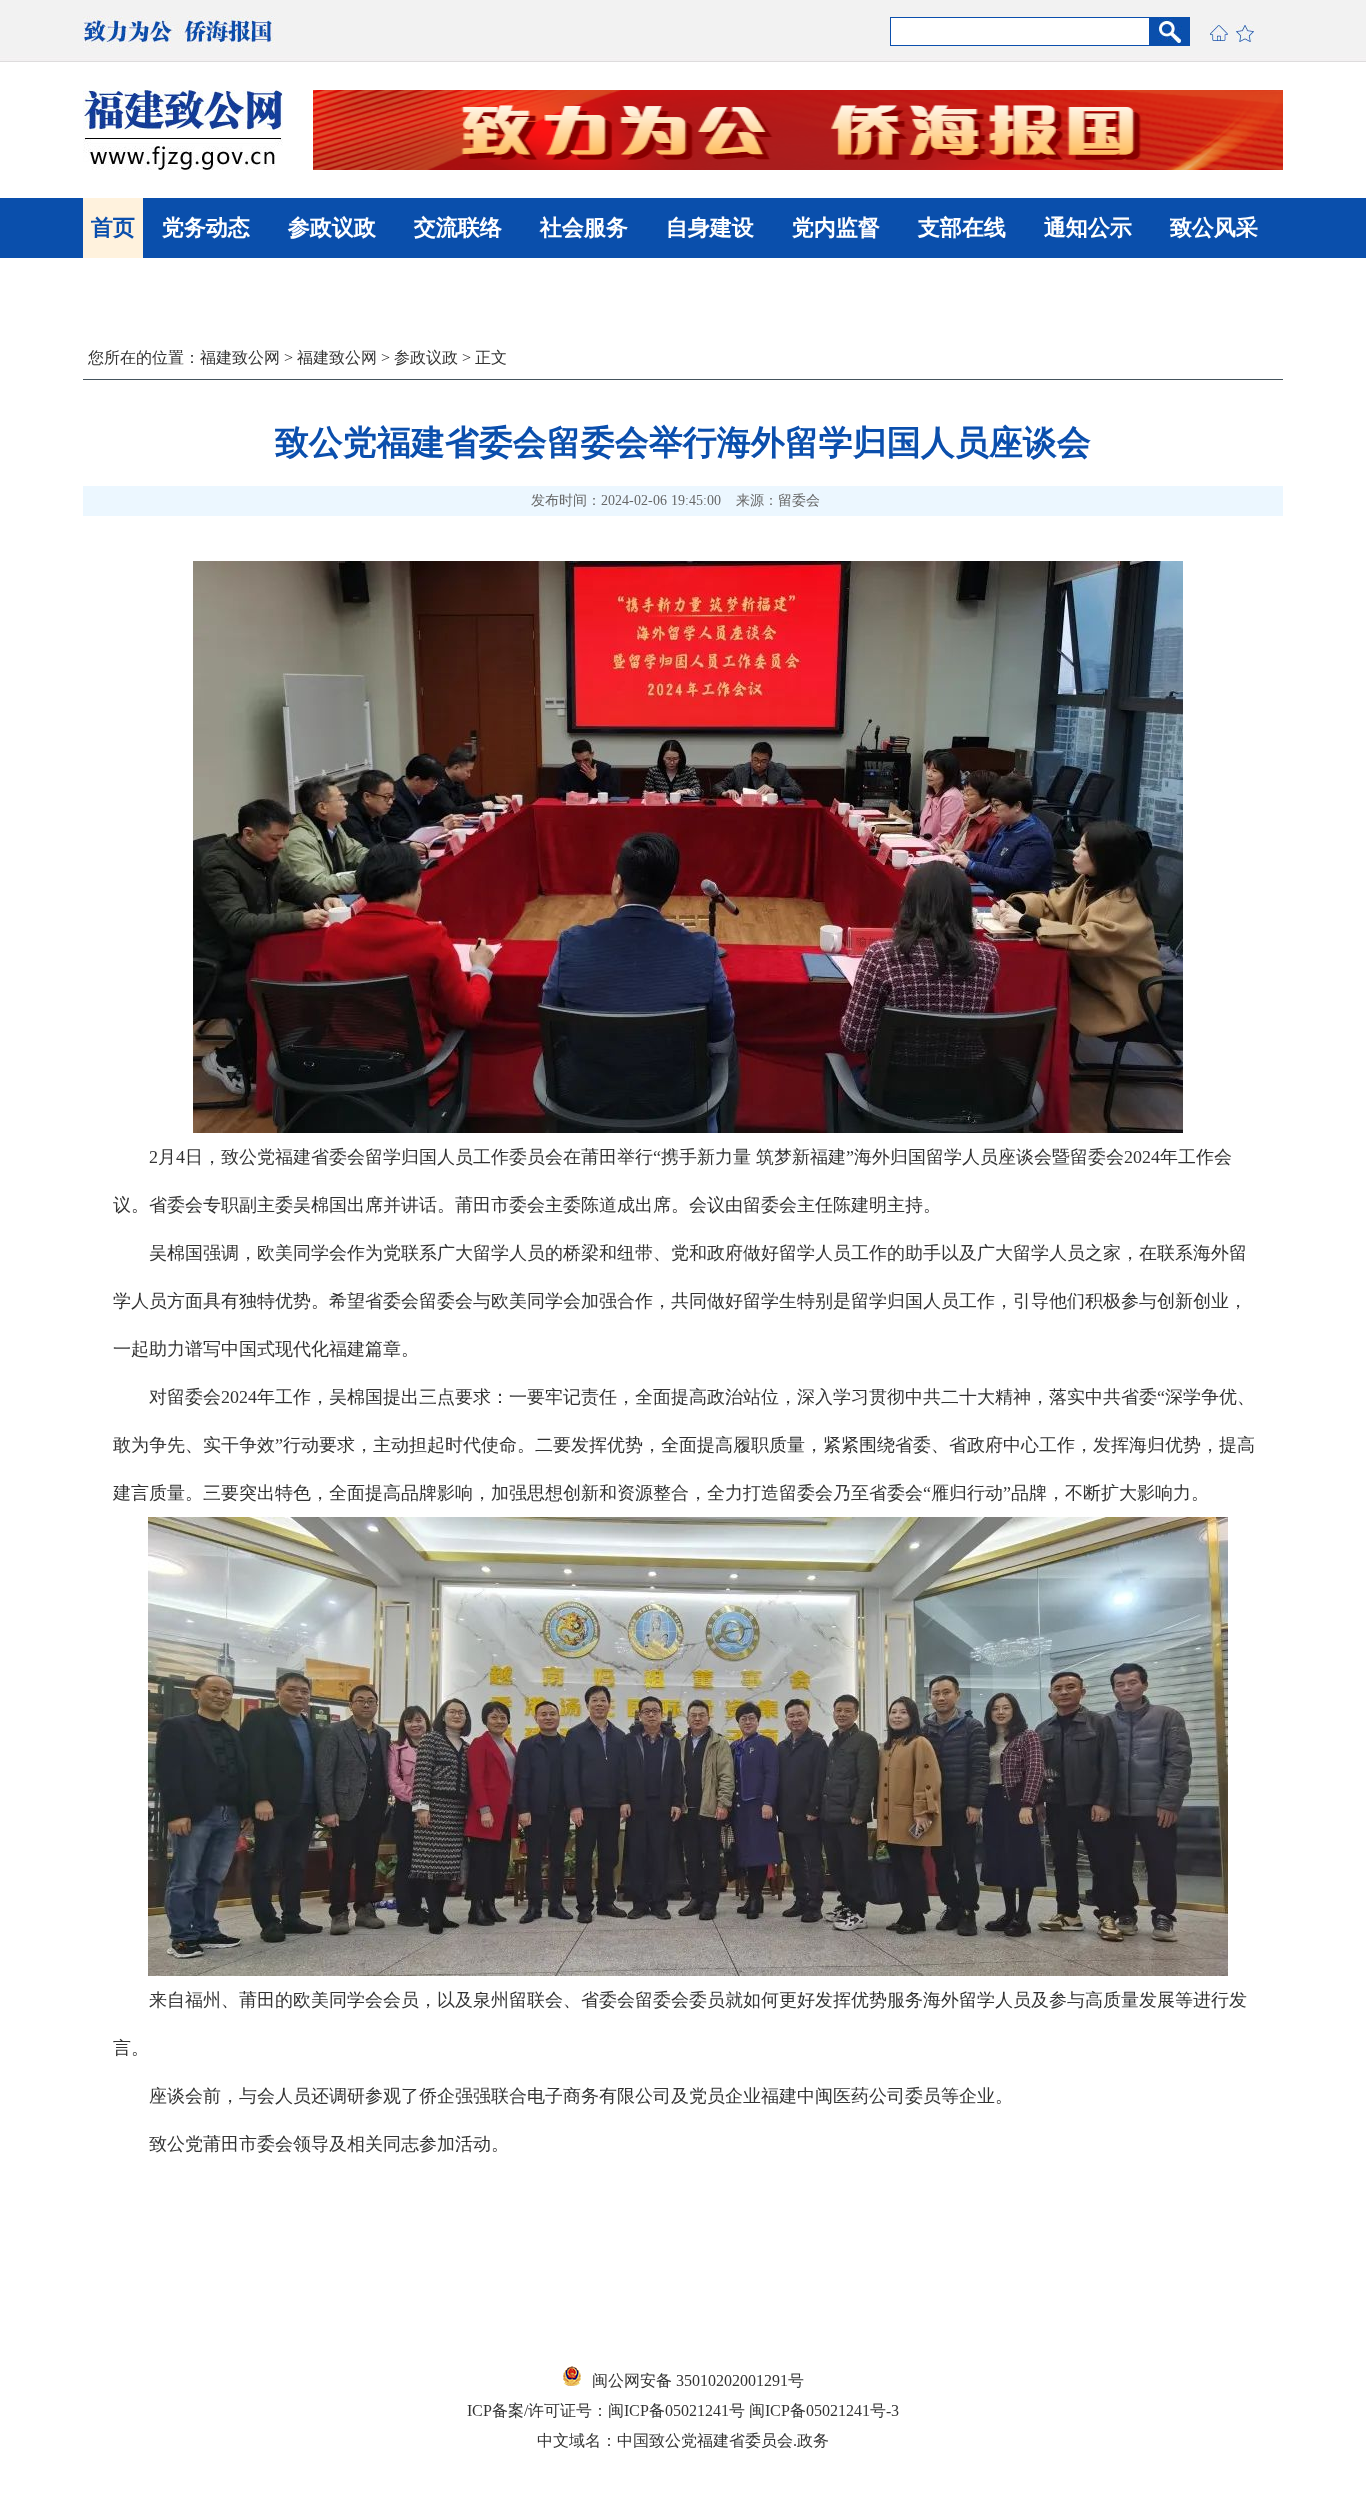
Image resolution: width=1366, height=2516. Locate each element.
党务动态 (206, 227)
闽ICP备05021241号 (676, 2410)
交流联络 (458, 227)
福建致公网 (240, 357)
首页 (113, 227)
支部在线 (962, 227)
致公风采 (1214, 227)
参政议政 (332, 227)
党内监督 (836, 227)
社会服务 (584, 227)
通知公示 (1088, 227)
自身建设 (710, 227)
